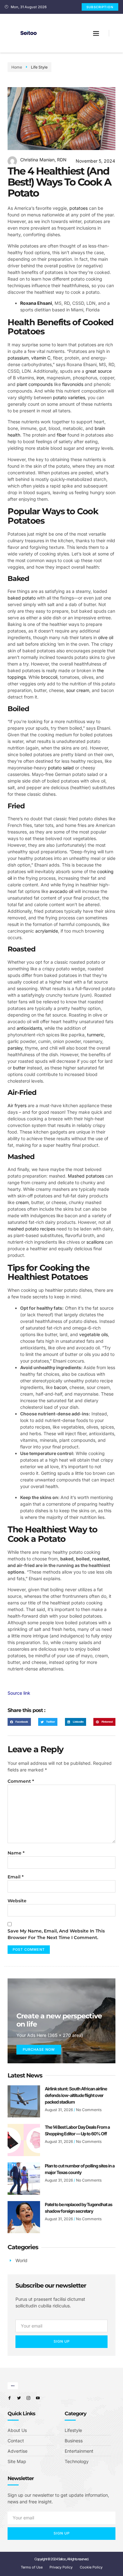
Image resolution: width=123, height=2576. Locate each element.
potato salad (61, 768)
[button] (96, 33)
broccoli (49, 677)
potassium (18, 358)
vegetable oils (94, 1334)
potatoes (79, 208)
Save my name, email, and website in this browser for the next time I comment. (56, 1934)
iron (40, 378)
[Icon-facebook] (9, 2398)
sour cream (78, 690)
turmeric (96, 1035)
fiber (61, 435)
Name (16, 1853)
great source (99, 371)
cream (22, 1202)
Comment (21, 1781)
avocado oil (61, 891)
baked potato (22, 598)
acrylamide (47, 931)
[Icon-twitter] (19, 2398)
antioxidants (29, 1028)
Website (17, 1901)
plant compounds (35, 384)
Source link (19, 1693)
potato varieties (69, 397)
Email (16, 1877)
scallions (95, 1242)
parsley (15, 1048)
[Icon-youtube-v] (38, 2398)
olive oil (106, 637)
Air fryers (17, 1105)
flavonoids (73, 384)
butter (19, 1068)
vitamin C (41, 358)
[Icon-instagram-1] (28, 2398)
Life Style (39, 67)
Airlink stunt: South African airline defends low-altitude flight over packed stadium (76, 2095)
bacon (60, 1387)
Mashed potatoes (86, 1176)
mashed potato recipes (31, 1229)
